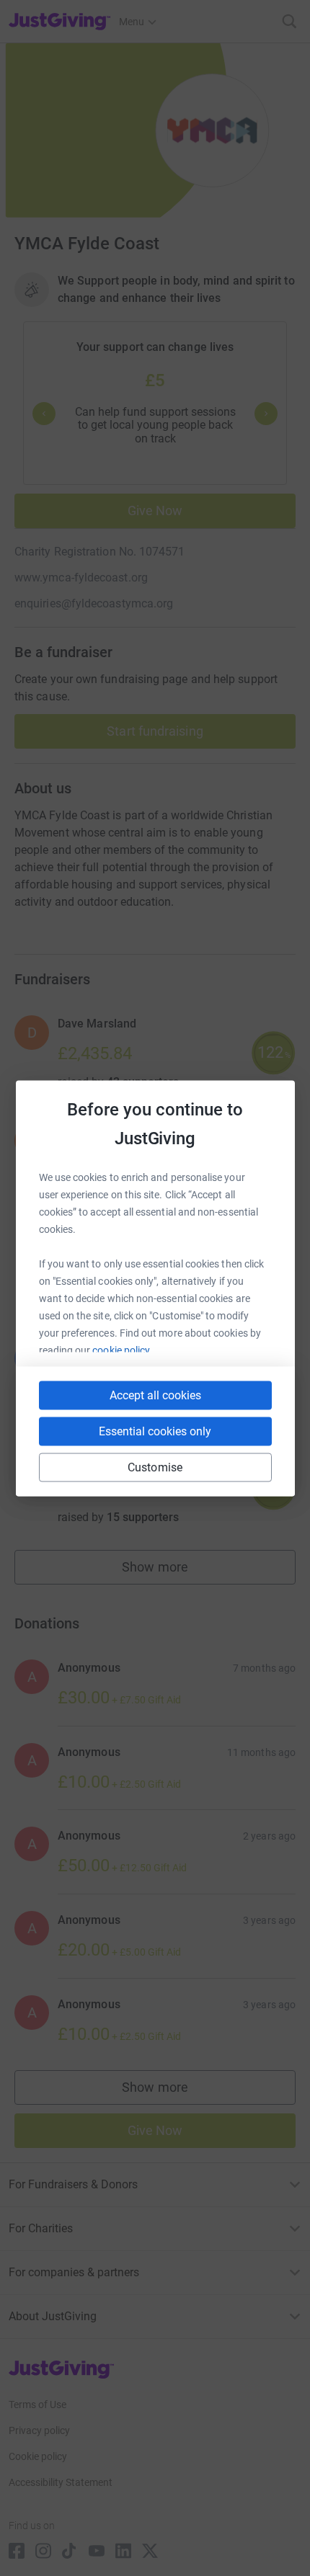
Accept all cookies (155, 1395)
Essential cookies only (155, 1431)
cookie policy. (122, 1350)
